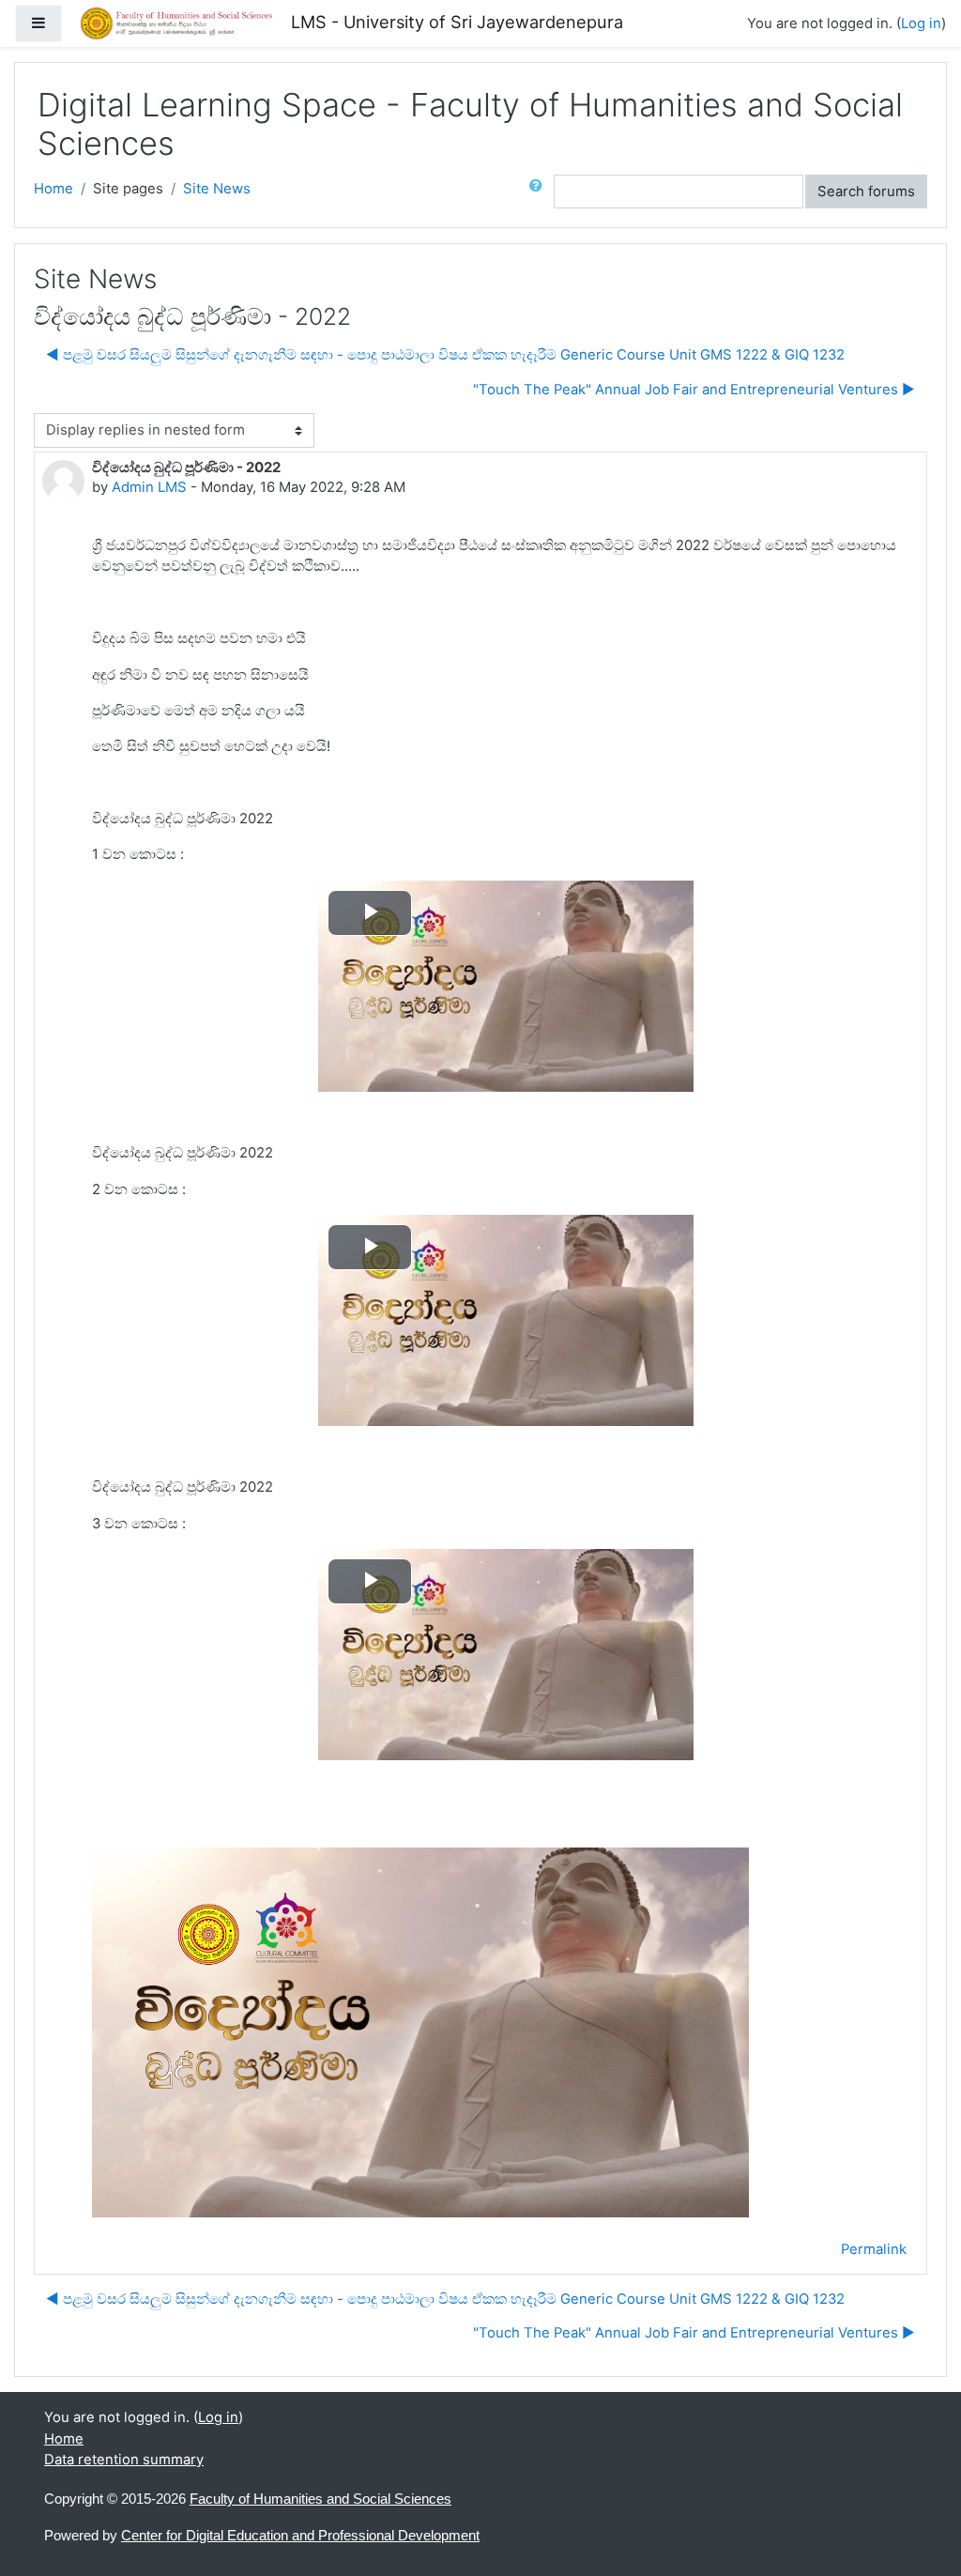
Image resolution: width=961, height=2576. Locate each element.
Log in (921, 23)
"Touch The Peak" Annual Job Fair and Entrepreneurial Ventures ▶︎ (694, 390)
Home (53, 189)
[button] (540, 192)
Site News (217, 189)
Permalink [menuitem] (874, 2249)
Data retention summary (124, 2460)
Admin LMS (149, 487)
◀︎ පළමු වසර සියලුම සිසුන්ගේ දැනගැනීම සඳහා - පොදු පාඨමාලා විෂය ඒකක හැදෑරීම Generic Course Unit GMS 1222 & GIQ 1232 (445, 355)
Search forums (866, 192)
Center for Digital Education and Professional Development (300, 2535)
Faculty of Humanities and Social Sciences (320, 2499)
